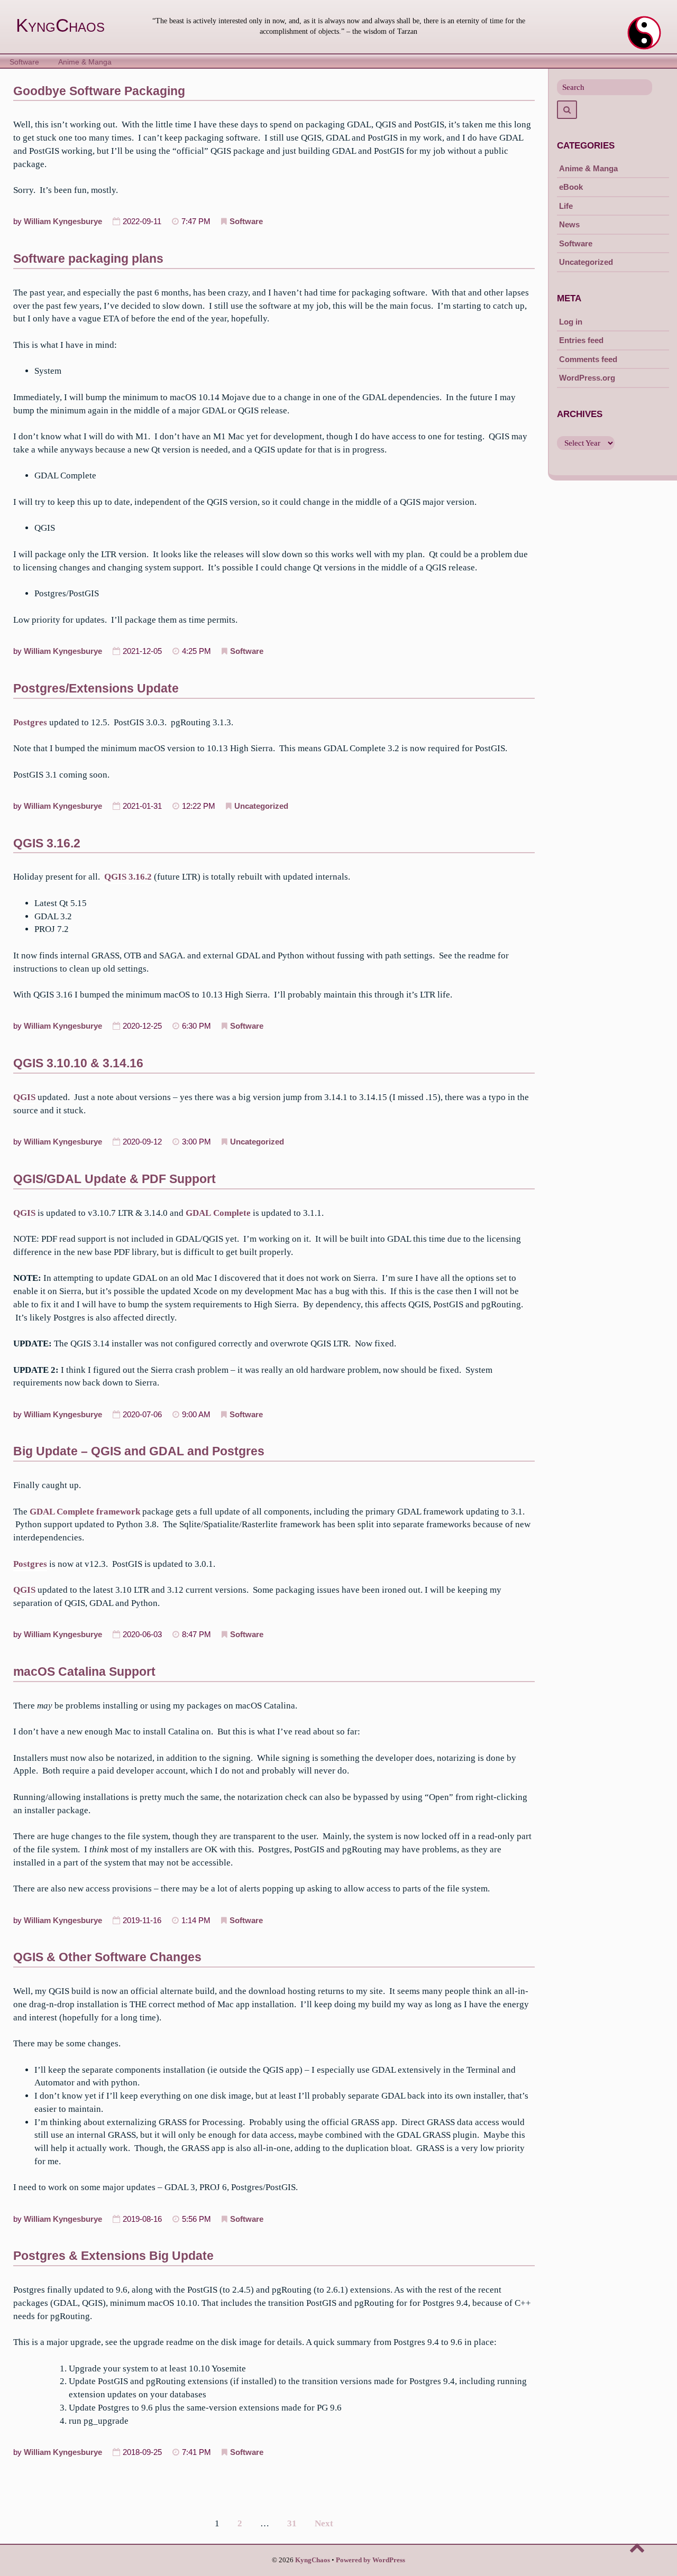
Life (566, 206)
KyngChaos (60, 25)
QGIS (24, 1097)
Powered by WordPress (370, 2560)
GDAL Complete (218, 1213)
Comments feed (588, 359)
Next (324, 2523)
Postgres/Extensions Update (96, 688)
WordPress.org (587, 378)
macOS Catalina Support (84, 1672)
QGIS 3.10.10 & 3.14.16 (78, 1063)
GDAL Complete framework (85, 1512)
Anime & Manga (85, 62)
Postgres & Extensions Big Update (113, 2256)
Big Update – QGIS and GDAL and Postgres (139, 1451)
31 (292, 2523)
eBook (571, 187)
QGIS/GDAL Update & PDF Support (115, 1179)
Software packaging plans (88, 258)
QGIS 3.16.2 (47, 843)
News (569, 224)
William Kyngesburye (63, 221)
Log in (571, 322)
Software (24, 62)
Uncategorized (261, 806)
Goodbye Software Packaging (99, 91)
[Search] (567, 110)
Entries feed (581, 340)
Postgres (30, 722)
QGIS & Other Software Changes (107, 1957)
